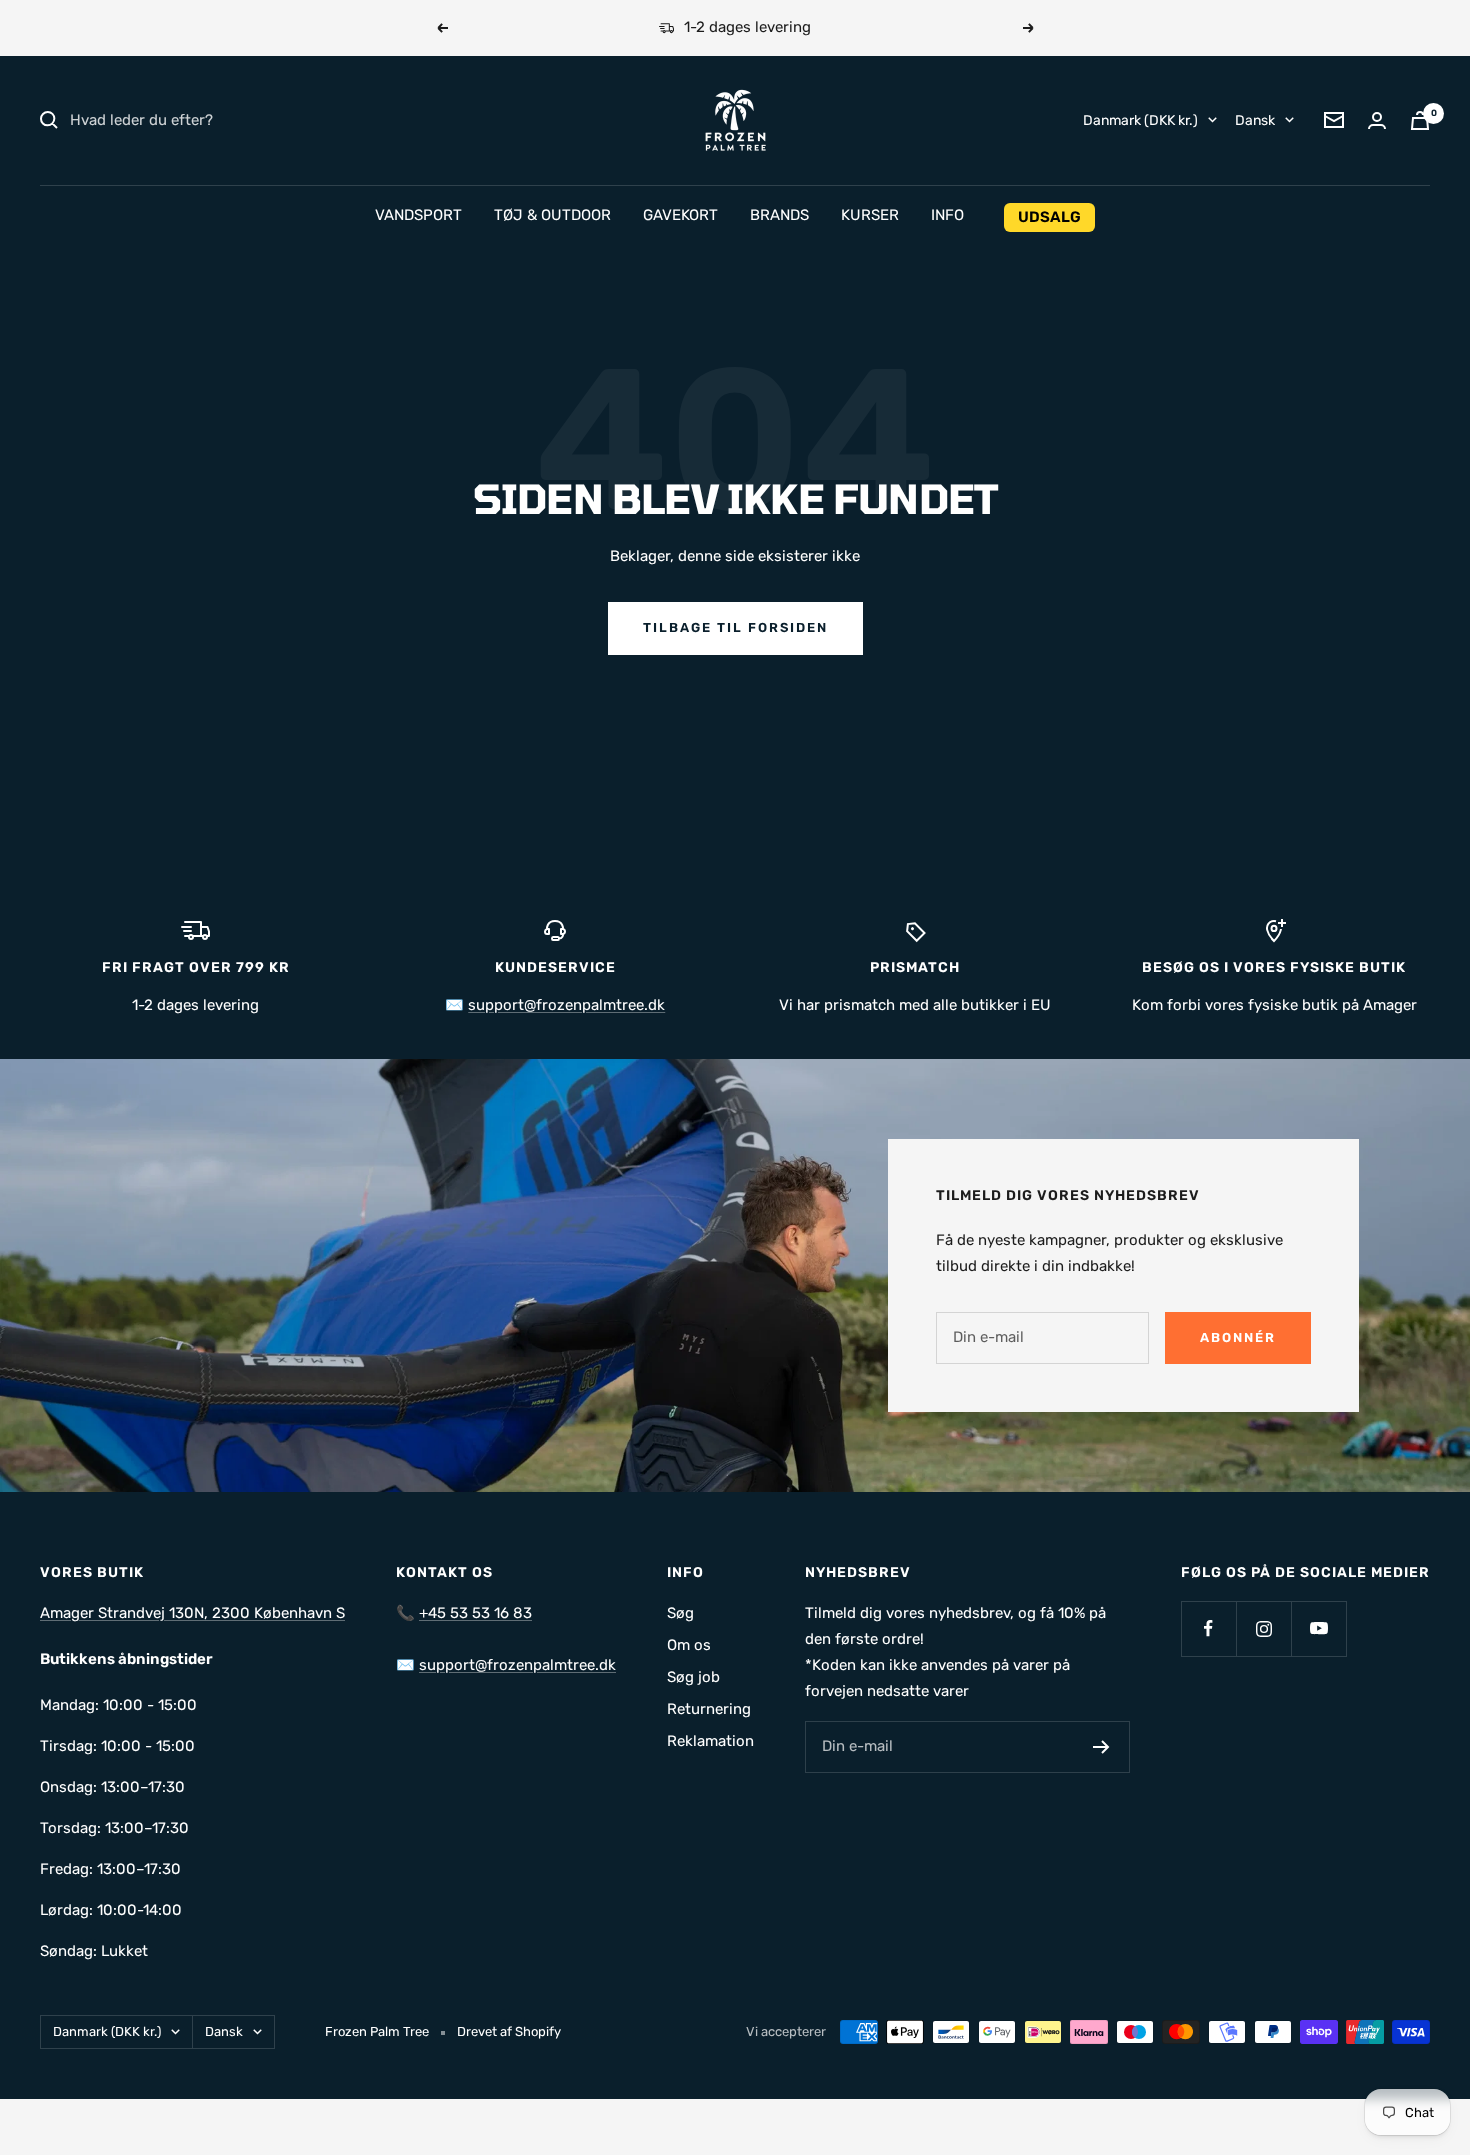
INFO (947, 215)
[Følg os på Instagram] (1263, 1628)
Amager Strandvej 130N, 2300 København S (192, 1613)
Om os (689, 1645)
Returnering (709, 1709)
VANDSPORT (418, 215)
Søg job (693, 1677)
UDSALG (1049, 217)
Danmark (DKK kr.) (1140, 119)
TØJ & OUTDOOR (552, 215)
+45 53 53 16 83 (475, 1613)
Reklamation (710, 1741)
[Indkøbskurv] (1420, 120)
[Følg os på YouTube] (1318, 1628)
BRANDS (779, 215)
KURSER (870, 215)
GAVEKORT (680, 215)
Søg (680, 1613)
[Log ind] (1377, 120)
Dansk (1255, 119)
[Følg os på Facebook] (1208, 1628)
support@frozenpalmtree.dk (566, 1005)
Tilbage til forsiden (735, 627)
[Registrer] (1101, 1747)
